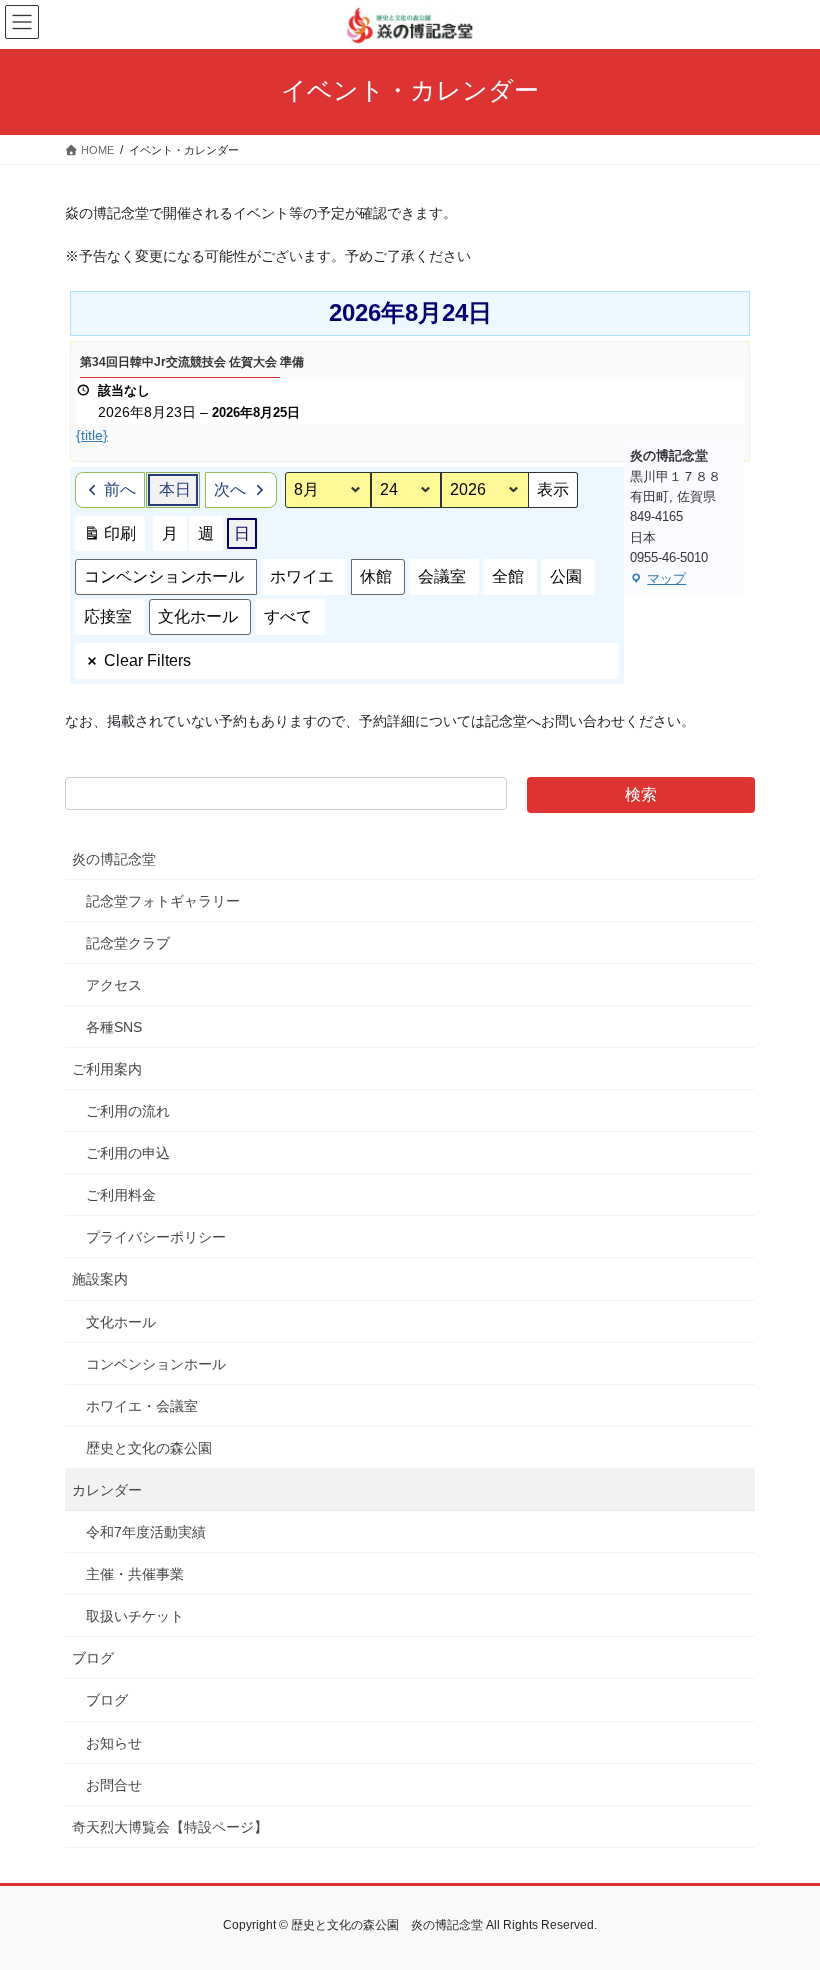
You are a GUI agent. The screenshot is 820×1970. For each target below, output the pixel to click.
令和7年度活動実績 (146, 1532)
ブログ (93, 1658)
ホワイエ (302, 576)
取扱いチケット (135, 1616)
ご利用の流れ (128, 1111)
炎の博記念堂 (114, 859)
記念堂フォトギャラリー (163, 901)
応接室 (108, 616)
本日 (175, 489)
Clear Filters (147, 660)
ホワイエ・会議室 (142, 1406)
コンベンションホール (164, 576)
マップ (658, 580)
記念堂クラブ (128, 943)
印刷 (109, 538)
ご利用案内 (107, 1069)
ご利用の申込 (128, 1153)
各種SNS (114, 1027)
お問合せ (114, 1785)
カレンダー (107, 1490)
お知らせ (114, 1743)
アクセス (114, 985)
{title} (92, 435)
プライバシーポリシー (156, 1237)
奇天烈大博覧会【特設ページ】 (170, 1827)
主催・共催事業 (135, 1574)
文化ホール (198, 616)
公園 (566, 576)
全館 (508, 576)
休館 (376, 576)
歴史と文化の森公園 (149, 1448)
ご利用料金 (121, 1195)
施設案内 (100, 1279)
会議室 (442, 576)
